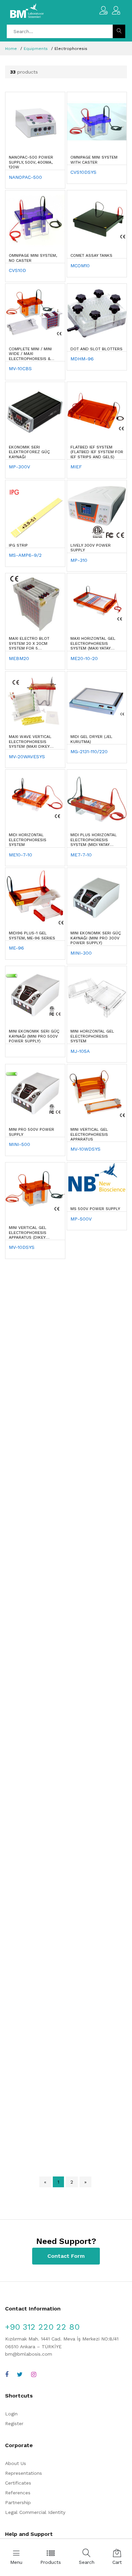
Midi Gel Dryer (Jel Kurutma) (91, 739)
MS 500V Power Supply (95, 1209)
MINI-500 (19, 1144)
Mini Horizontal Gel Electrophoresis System (92, 1036)
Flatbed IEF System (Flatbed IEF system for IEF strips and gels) (97, 452)
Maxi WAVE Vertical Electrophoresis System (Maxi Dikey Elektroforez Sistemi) (34, 742)
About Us (16, 2463)
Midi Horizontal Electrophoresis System (28, 840)
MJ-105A (80, 1051)
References (18, 2493)
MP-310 (79, 560)
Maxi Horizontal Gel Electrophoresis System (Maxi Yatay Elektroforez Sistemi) (95, 643)
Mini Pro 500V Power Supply (31, 1132)
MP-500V (81, 1219)
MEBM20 (19, 658)
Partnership (18, 2502)
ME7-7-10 (81, 855)
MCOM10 (80, 266)
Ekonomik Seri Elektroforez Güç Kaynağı (29, 452)
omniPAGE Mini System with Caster (94, 160)
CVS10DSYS (83, 172)
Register (14, 2423)
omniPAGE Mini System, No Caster (33, 258)
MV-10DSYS (22, 1247)
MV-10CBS (20, 368)
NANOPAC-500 (25, 177)
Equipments (36, 49)
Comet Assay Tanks (91, 255)
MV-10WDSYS (85, 1149)
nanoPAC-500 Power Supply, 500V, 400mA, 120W (31, 162)
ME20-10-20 (84, 658)
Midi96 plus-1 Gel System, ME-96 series (32, 935)
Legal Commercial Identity (35, 2512)
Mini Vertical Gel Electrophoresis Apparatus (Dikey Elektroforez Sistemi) (34, 1233)
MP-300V (19, 467)
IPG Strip (18, 545)
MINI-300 (81, 953)
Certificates (18, 2483)
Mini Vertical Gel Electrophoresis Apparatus (89, 1134)
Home (11, 49)
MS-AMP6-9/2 (25, 555)
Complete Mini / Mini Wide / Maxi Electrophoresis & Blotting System (30, 354)
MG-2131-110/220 (89, 751)
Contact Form (66, 2256)
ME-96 (16, 948)
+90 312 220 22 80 (42, 2327)
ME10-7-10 (20, 855)
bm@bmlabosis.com (29, 2354)
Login (11, 2414)
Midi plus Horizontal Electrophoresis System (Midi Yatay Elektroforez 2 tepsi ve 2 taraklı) (94, 840)
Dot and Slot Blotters (96, 349)
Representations (24, 2473)
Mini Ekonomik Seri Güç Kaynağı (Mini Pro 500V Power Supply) (34, 1036)
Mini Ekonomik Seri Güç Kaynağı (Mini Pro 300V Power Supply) (96, 938)
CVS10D (17, 270)
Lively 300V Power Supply (91, 548)
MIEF (76, 467)
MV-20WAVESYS (27, 757)
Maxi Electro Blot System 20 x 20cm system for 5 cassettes (29, 643)
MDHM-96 (82, 359)
